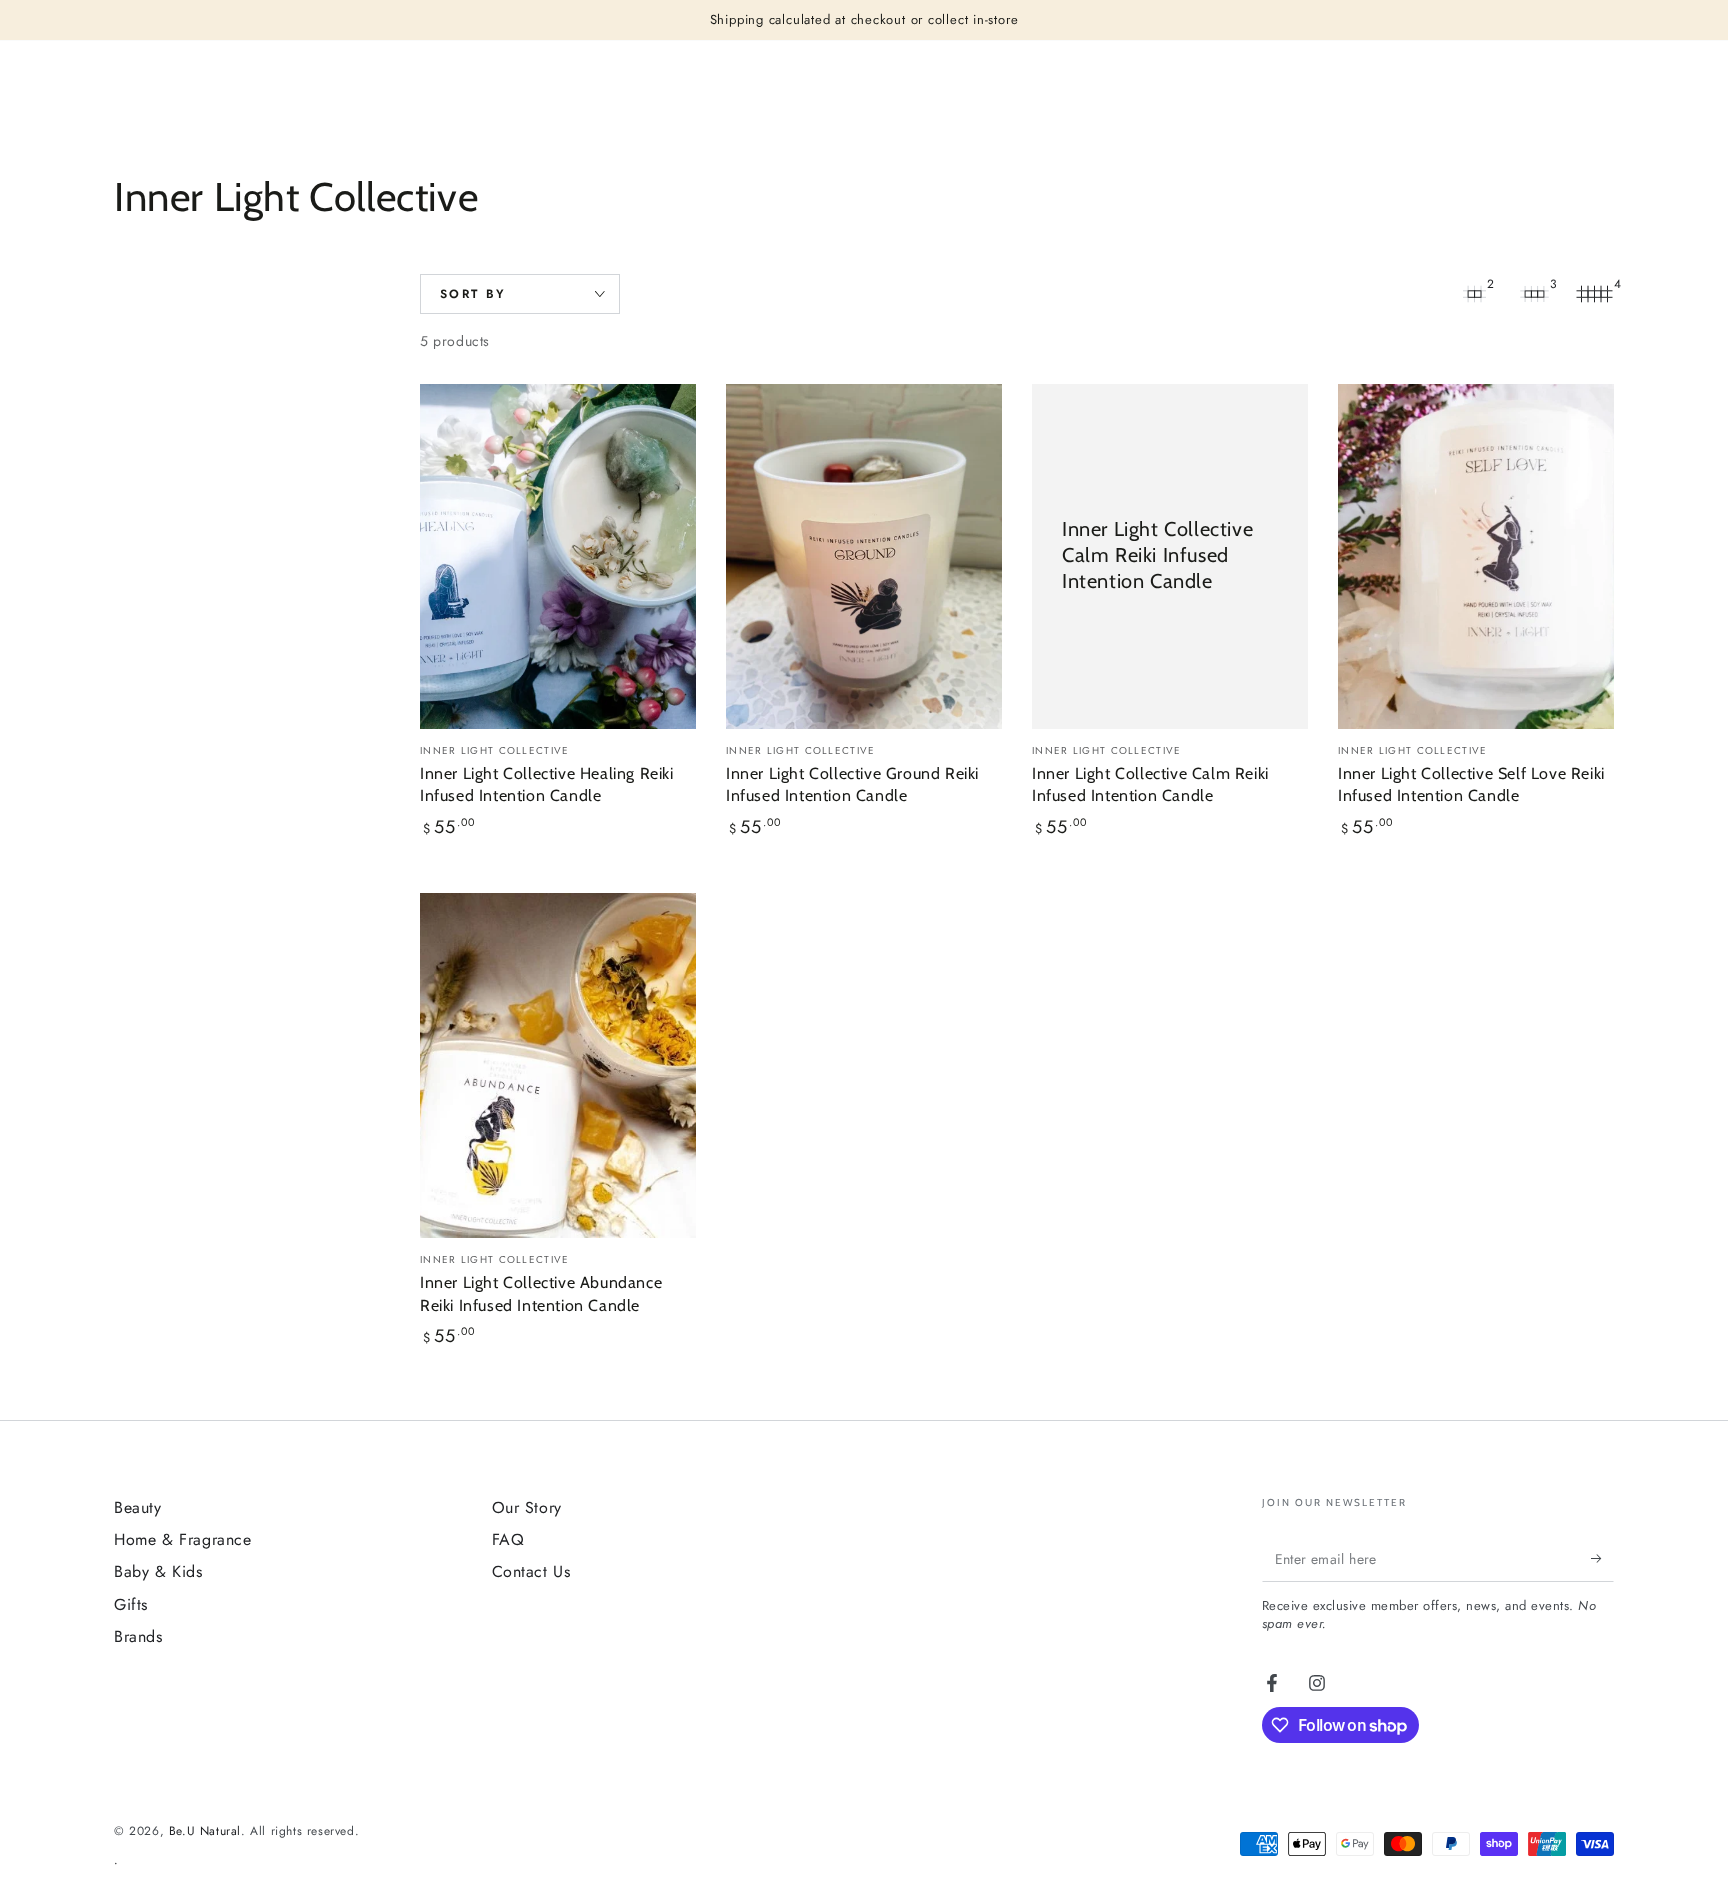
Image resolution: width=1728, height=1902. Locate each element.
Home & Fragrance (183, 1539)
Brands (138, 1636)
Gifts (131, 1604)
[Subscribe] (1602, 1559)
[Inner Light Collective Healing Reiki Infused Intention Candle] (558, 556)
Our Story (527, 1507)
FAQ (508, 1539)
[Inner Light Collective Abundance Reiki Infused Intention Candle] (558, 1065)
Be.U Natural (205, 1831)
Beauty (138, 1507)
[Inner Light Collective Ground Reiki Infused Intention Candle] (864, 556)
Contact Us (531, 1571)
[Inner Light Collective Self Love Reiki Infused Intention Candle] (1476, 556)
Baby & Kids (158, 1571)
